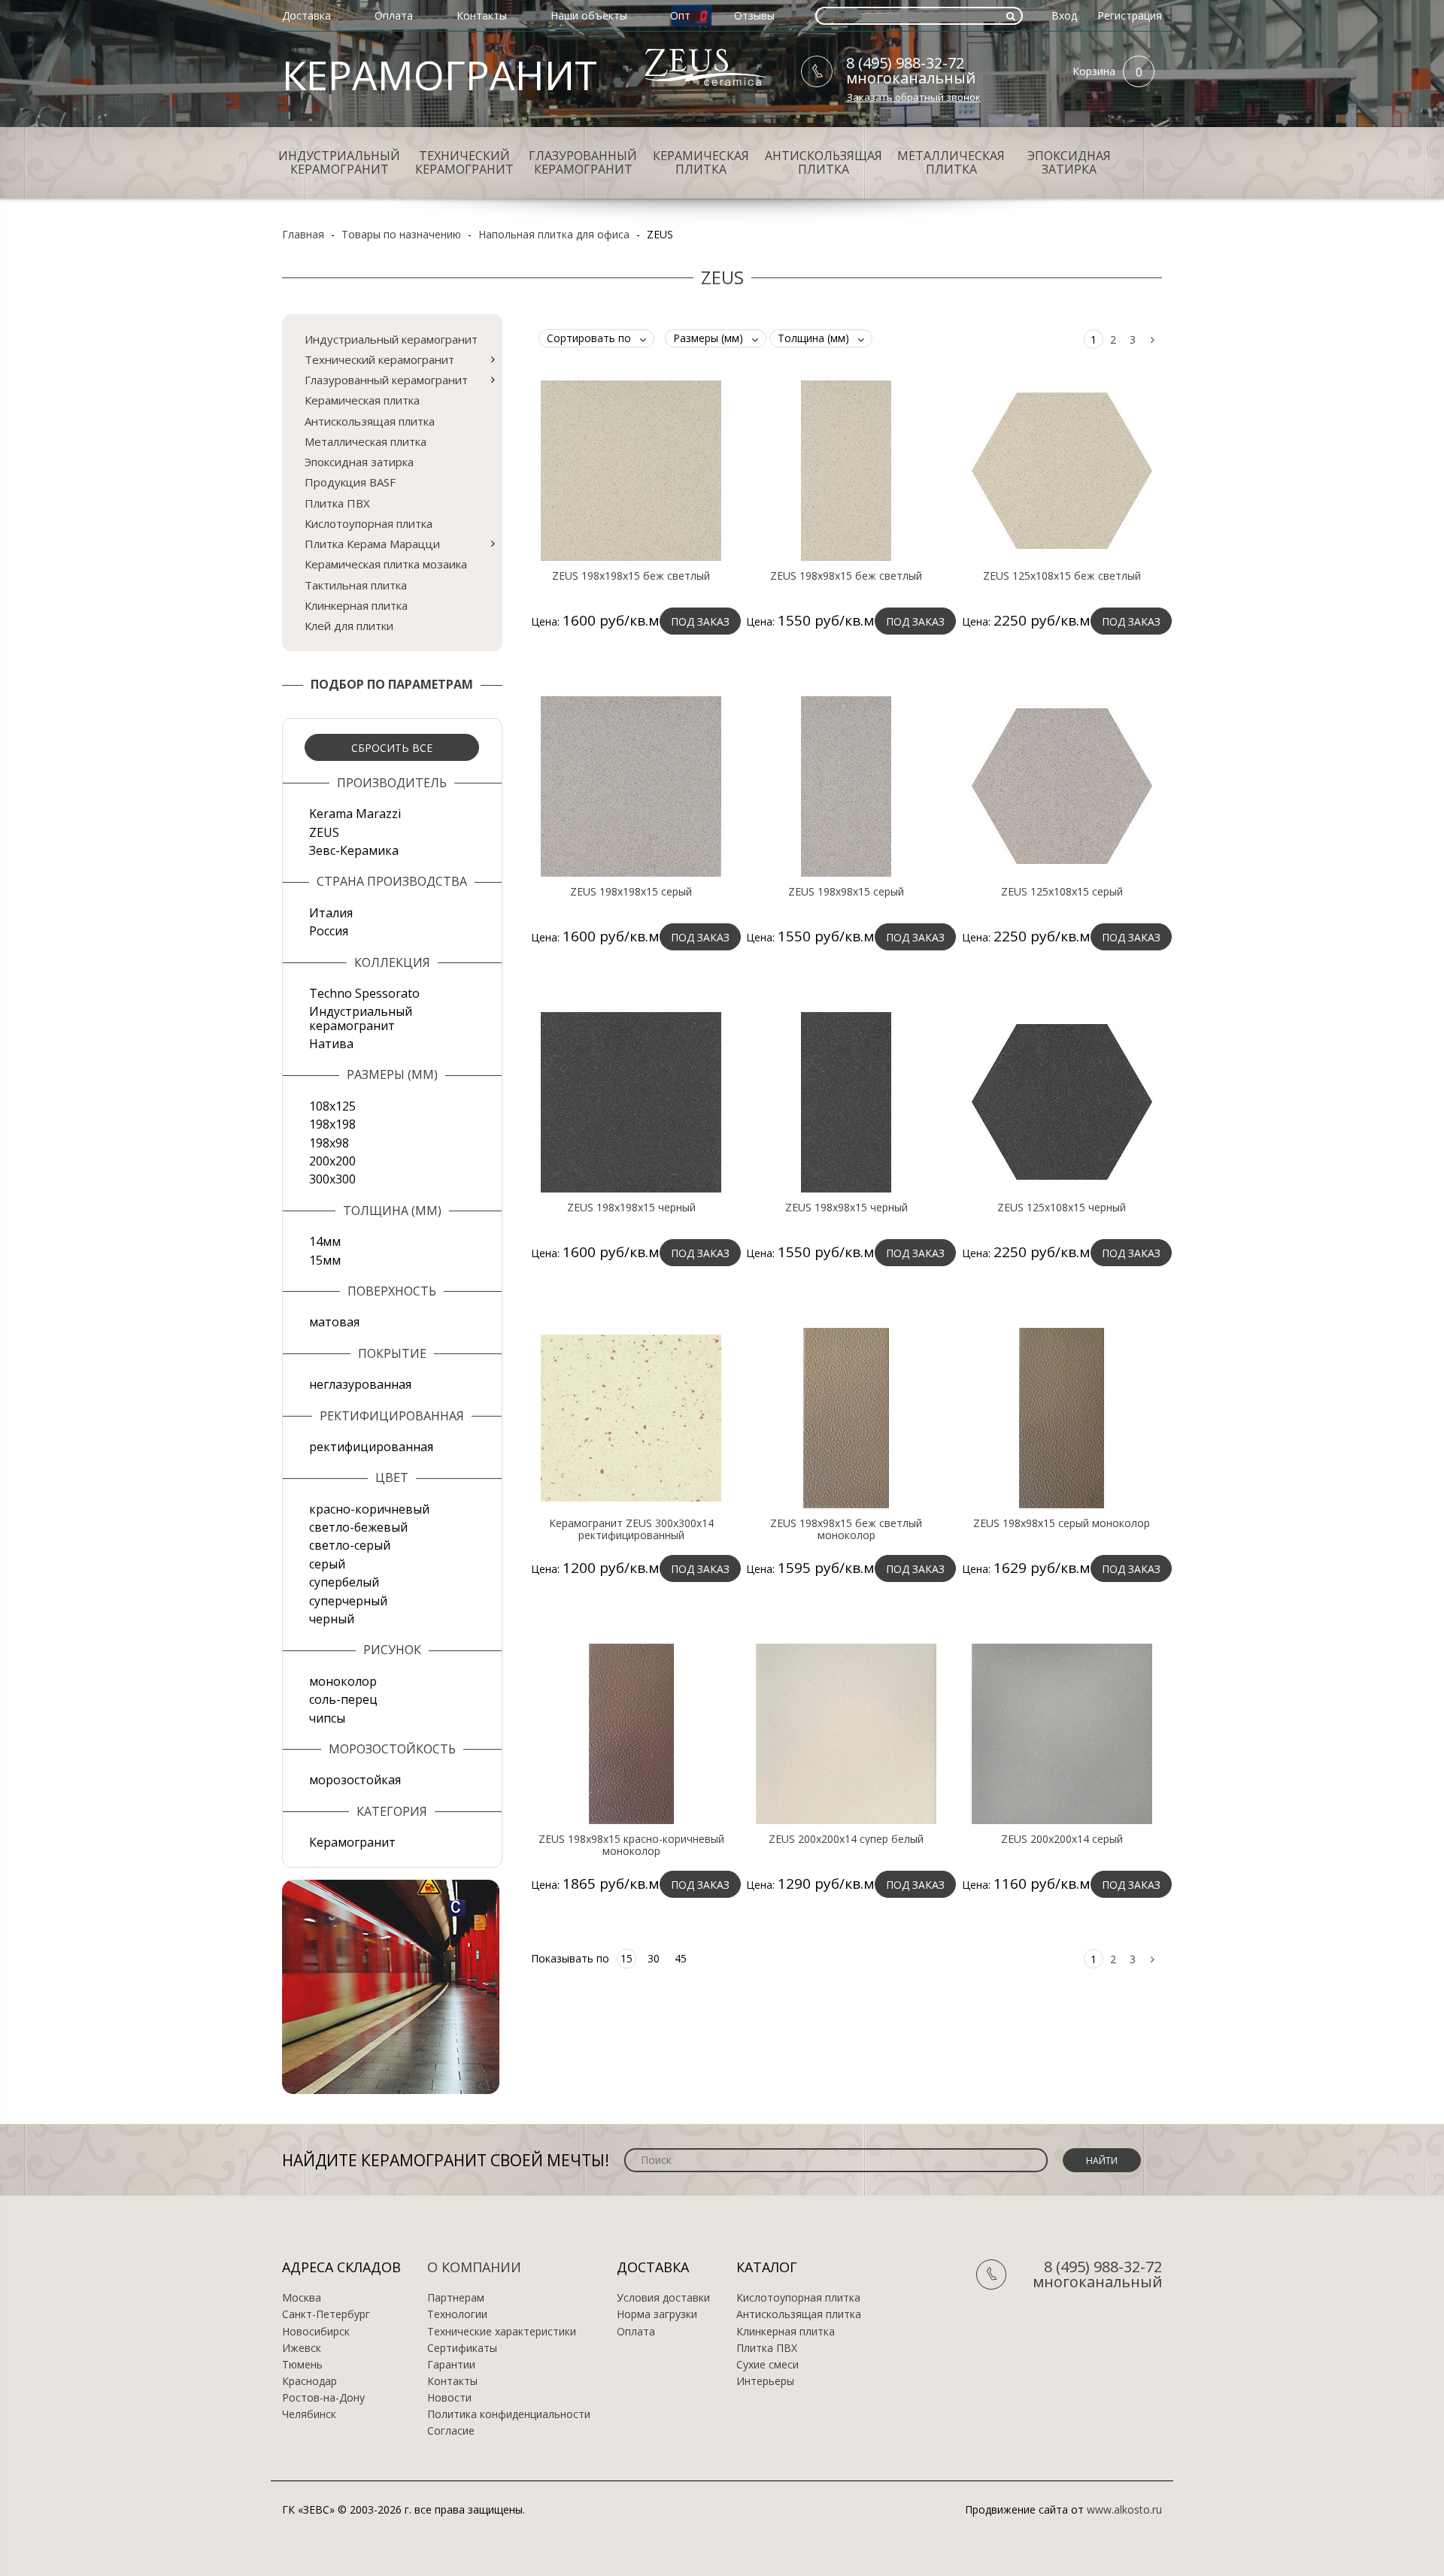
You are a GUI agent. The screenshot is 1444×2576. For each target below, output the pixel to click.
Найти (1102, 2161)
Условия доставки (663, 2298)
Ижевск (302, 2348)
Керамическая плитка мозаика (386, 564)
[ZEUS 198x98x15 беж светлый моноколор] (846, 1417)
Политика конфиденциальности (509, 2414)
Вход (1064, 15)
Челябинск (309, 2414)
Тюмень (302, 2365)
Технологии (457, 2314)
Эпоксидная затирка (1069, 162)
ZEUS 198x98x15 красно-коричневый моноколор (631, 1845)
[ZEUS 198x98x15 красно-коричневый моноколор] (631, 1733)
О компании (474, 2267)
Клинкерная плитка (356, 605)
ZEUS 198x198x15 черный (631, 1208)
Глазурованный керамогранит (583, 162)
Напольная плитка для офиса (554, 234)
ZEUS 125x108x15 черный (1062, 1208)
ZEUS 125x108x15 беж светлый (1062, 576)
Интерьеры (765, 2381)
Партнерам (456, 2298)
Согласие (451, 2431)
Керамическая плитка (701, 162)
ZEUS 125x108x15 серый (1062, 892)
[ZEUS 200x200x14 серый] (1062, 1733)
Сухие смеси (768, 2365)
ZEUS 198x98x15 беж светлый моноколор (846, 1529)
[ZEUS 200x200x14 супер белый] (846, 1733)
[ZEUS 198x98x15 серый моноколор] (1062, 1417)
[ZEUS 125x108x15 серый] (1062, 786)
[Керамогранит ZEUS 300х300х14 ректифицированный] (631, 1417)
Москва (302, 2298)
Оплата (394, 15)
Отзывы (754, 15)
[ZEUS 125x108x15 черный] (1062, 1102)
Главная (303, 234)
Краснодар (309, 2381)
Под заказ (700, 621)
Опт (680, 15)
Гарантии (451, 2365)
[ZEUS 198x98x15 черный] (846, 1102)
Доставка (306, 15)
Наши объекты (589, 15)
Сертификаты (462, 2348)
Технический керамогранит (464, 162)
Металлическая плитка (951, 162)
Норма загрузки (657, 2314)
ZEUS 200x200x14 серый (1062, 1839)
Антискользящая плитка (824, 162)
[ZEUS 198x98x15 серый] (846, 786)
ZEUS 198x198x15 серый (631, 892)
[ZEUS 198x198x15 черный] (631, 1102)
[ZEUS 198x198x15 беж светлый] (631, 470)
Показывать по (570, 1958)
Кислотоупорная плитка (369, 523)
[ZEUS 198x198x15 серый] (631, 786)
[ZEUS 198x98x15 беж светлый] (846, 470)
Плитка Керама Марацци (372, 544)
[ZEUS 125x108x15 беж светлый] (1062, 470)
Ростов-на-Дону (323, 2398)
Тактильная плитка (356, 585)
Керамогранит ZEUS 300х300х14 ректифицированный (631, 1529)
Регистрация (1130, 15)
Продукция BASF (350, 482)
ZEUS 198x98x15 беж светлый (846, 576)
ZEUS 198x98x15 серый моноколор (1062, 1523)
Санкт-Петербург (326, 2314)
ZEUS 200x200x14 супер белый (846, 1839)
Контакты (482, 15)
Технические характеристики (502, 2332)
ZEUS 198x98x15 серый (846, 892)
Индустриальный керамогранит (339, 162)
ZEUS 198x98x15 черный (846, 1208)
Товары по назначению (401, 234)
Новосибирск (316, 2332)
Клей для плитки (349, 626)
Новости (449, 2398)
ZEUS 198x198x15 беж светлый (631, 576)
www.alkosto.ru (1124, 2509)
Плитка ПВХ (337, 503)
